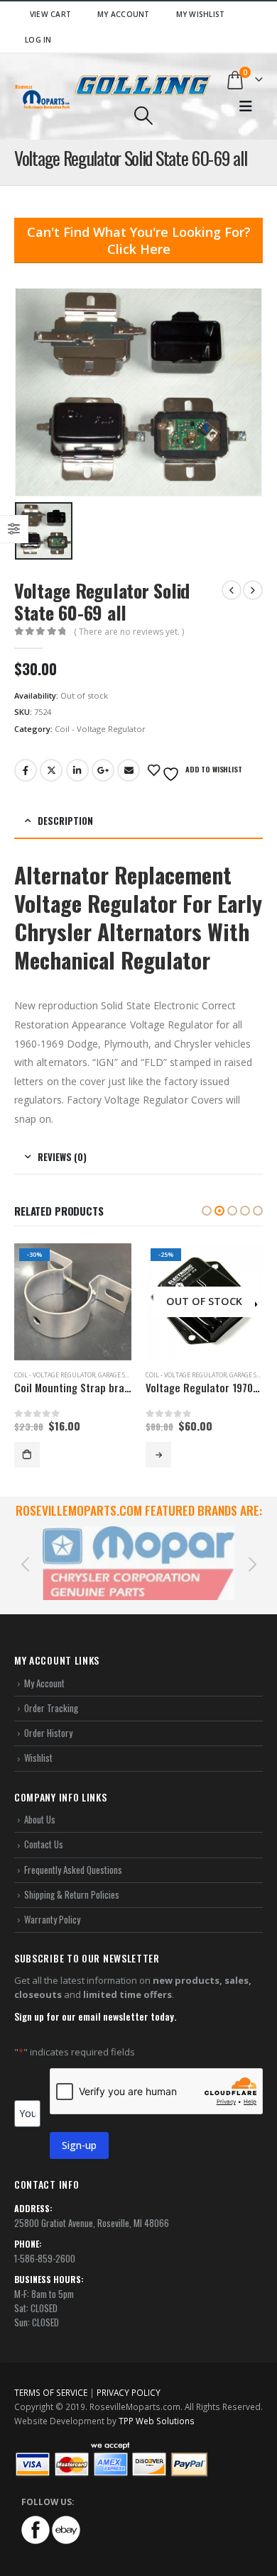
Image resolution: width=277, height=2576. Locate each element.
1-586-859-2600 (45, 2243)
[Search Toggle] (143, 116)
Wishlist (38, 1743)
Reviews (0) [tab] (62, 1157)
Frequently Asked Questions (73, 1854)
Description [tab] (65, 821)
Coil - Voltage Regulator (100, 729)
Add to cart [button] (158, 1455)
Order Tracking (51, 1692)
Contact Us (44, 1829)
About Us (40, 1804)
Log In (38, 40)
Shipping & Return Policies (72, 1879)
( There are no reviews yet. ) (129, 632)
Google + (103, 770)
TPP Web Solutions (157, 2405)
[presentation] (25, 1555)
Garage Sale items (126, 1375)
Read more (27, 1455)
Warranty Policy (52, 1904)
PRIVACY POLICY (129, 2377)
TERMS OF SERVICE (51, 2377)
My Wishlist (201, 14)
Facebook (26, 770)
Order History (48, 1718)
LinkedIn (77, 770)
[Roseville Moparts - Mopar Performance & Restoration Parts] (43, 97)
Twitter (51, 770)
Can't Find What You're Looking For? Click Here (139, 240)
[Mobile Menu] (246, 106)
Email (129, 770)
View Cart (50, 14)
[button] (207, 1211)
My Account (124, 14)
